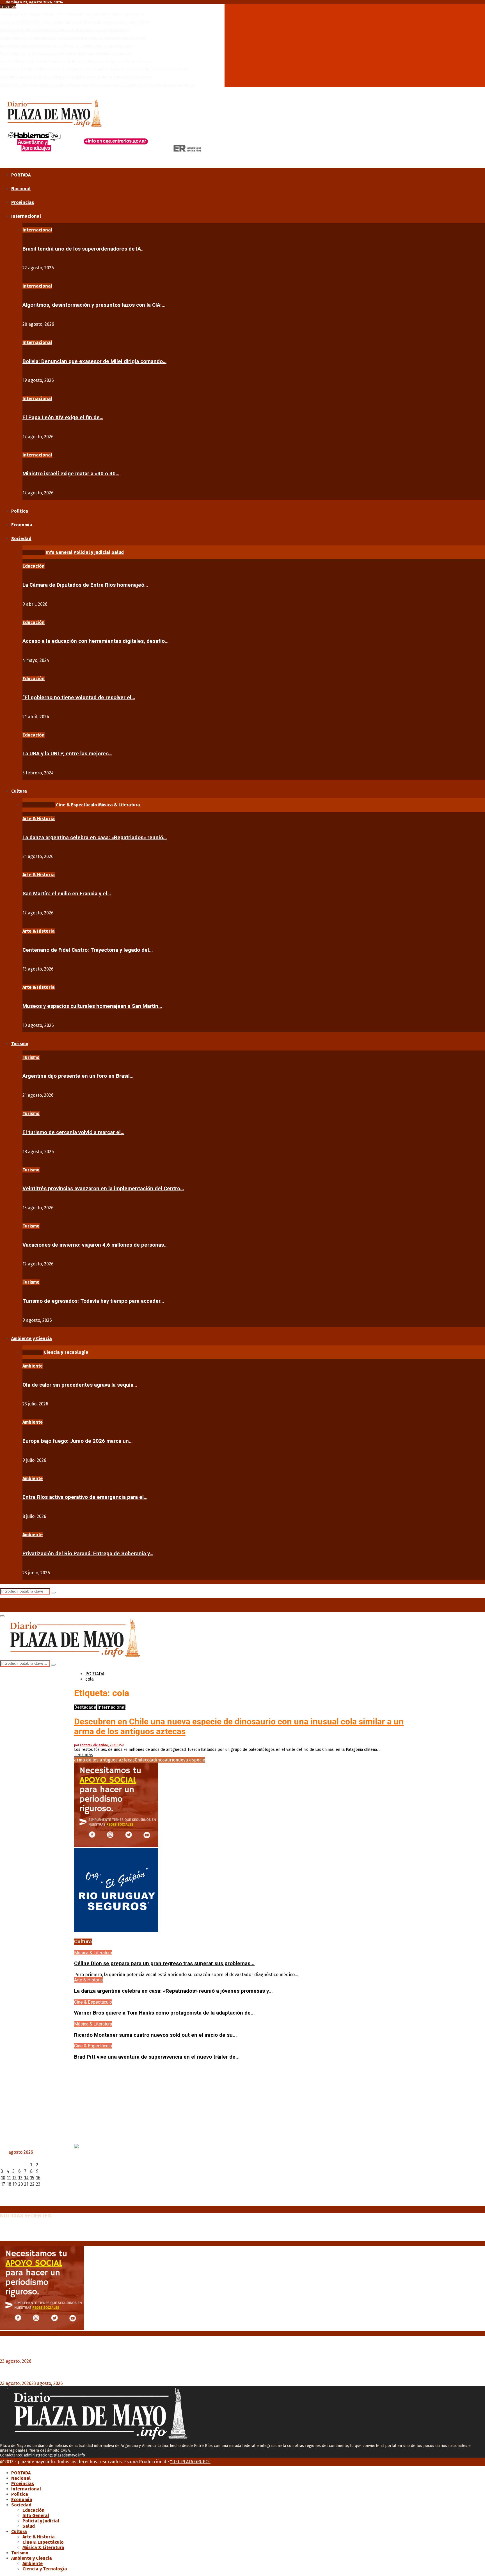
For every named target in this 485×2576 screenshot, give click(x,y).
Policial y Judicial (41, 2521)
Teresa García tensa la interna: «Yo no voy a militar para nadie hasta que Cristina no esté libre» (110, 2228)
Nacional (21, 189)
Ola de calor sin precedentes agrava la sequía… (80, 1385)
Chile (140, 1760)
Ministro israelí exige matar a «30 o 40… (71, 474)
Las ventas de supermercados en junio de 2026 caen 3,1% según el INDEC (65, 30)
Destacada (85, 1707)
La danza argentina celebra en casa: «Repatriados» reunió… (95, 838)
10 (3, 2178)
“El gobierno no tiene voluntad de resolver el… (79, 698)
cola (149, 1760)
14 (26, 2178)
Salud (29, 2526)
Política (20, 511)
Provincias (23, 202)
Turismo (20, 1044)
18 (9, 2184)
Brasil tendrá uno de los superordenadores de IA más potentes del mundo (66, 53)
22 (32, 2184)
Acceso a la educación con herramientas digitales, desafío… (95, 641)
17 (3, 2184)
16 (38, 2178)
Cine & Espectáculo (93, 2002)
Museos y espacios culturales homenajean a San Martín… (92, 1006)
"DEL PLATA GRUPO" (190, 2462)
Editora (85, 1745)
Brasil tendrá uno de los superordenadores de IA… (83, 249)
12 (14, 2178)
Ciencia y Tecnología (45, 2569)
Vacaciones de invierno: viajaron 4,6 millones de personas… (95, 1245)
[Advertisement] (242, 2105)
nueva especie (190, 1760)
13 (20, 2178)
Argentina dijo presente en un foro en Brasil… (78, 1076)
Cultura (19, 791)
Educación (34, 566)
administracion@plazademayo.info (54, 2455)
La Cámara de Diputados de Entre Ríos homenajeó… (85, 585)
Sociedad (21, 539)
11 (9, 2178)
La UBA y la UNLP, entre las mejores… (67, 754)
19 (15, 2184)
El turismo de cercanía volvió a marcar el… (73, 1132)
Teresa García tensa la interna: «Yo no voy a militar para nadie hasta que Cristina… (73, 14)
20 (21, 2184)
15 (32, 2178)
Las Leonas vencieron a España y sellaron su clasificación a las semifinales (67, 46)
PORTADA (21, 175)
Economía (22, 525)
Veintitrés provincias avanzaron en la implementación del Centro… (103, 1189)
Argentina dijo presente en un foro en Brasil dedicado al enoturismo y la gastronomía (76, 77)
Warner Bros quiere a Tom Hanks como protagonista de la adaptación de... (164, 2013)
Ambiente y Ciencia (32, 1339)
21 (26, 2184)
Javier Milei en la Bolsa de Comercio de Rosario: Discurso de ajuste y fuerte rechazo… (77, 61)
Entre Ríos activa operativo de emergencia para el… (85, 1497)
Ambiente (33, 1366)
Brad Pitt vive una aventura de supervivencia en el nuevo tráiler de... (157, 2057)
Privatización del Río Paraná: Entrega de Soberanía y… (88, 1554)
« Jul (4, 2203)
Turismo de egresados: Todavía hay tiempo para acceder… (93, 1301)
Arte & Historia (39, 819)
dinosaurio (164, 1760)
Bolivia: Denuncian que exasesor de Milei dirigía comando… (94, 361)
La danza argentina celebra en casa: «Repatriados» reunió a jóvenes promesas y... (173, 1991)
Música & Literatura (93, 1953)
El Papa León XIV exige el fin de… (63, 418)
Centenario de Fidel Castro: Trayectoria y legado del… (88, 950)
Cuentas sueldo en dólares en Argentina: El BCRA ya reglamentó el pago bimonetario (75, 22)
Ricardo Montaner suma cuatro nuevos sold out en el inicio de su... (155, 2035)
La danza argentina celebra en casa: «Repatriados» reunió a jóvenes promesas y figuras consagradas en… (95, 69)
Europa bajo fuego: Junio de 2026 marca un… (77, 1441)
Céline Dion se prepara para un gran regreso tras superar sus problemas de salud (73, 38)
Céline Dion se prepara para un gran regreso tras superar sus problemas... (164, 1963)
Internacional (26, 216)
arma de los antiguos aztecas (104, 1760)
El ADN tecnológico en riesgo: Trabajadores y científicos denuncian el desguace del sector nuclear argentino (98, 85)
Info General (36, 2516)
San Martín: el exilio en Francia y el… (67, 894)
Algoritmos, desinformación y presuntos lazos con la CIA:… (94, 305)
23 (38, 2184)
